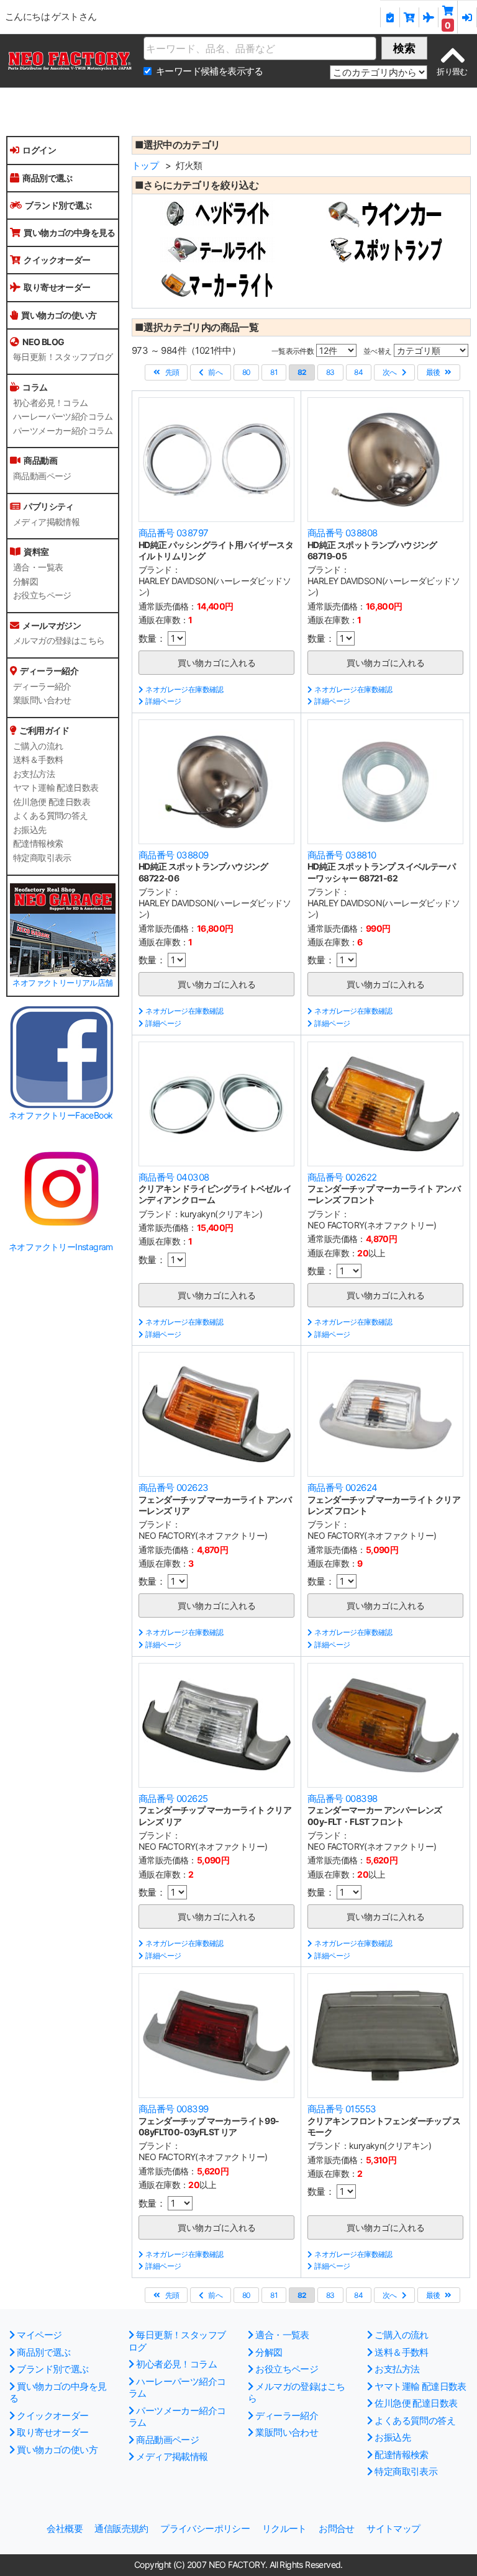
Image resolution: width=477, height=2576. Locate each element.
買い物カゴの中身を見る (69, 232)
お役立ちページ (42, 595)
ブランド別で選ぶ (58, 205)
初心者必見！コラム (51, 403)
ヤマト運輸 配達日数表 (56, 788)
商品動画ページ (42, 476)
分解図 (25, 582)
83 (330, 372)
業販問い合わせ (42, 700)
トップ (145, 165)
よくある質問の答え (51, 816)
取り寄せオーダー (57, 287)
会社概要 (65, 2529)
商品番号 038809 (173, 855)
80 (247, 372)
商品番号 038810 (342, 855)
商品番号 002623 (173, 1488)
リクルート (284, 2529)
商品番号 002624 (342, 1488)
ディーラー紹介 (42, 687)
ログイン (39, 150)
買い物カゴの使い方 (59, 315)
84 (358, 372)
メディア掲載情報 (46, 522)
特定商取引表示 (42, 858)
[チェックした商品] (390, 17)
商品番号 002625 (173, 1799)
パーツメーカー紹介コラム (63, 431)
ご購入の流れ (38, 746)
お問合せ (337, 2529)
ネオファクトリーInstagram (61, 1247)
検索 (404, 48)
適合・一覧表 (38, 567)
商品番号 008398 (342, 1799)
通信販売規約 (121, 2529)
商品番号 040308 (174, 1177)
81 (274, 372)
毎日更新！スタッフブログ (63, 357)
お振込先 (30, 830)
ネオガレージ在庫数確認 (184, 689)
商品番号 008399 (173, 2109)
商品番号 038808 (342, 533)
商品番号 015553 (342, 2109)
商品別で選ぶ (47, 178)
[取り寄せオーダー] (429, 17)
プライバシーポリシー (205, 2529)
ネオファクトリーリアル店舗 (62, 983)
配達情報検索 (38, 844)
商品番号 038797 (173, 533)
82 (302, 372)
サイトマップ (393, 2529)
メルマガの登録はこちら (59, 641)
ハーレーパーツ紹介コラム (63, 417)
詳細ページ (163, 701)
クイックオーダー (57, 260)
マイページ (39, 2335)
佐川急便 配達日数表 (52, 802)
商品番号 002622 (342, 1177)
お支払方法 (34, 774)
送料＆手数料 (38, 760)
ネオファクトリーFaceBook (61, 1115)
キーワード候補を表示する (210, 71)
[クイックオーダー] (410, 17)
